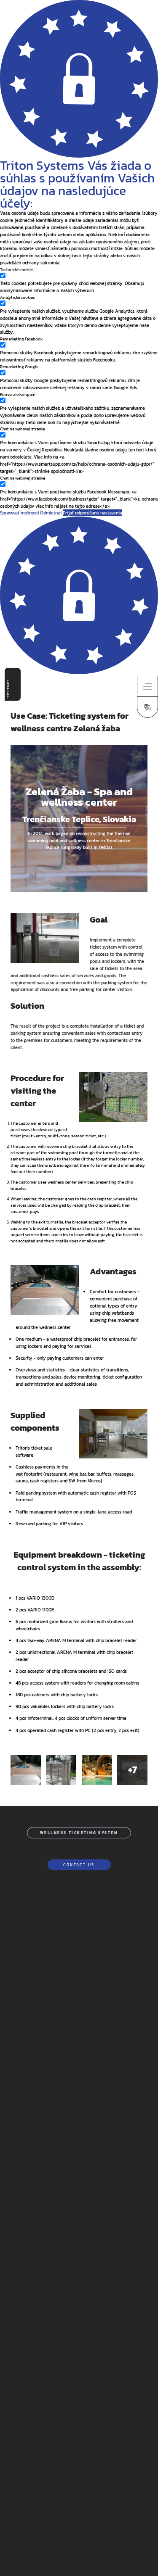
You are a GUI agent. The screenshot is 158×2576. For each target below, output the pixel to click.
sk (148, 700)
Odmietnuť (51, 513)
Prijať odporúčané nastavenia (92, 513)
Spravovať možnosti (20, 513)
